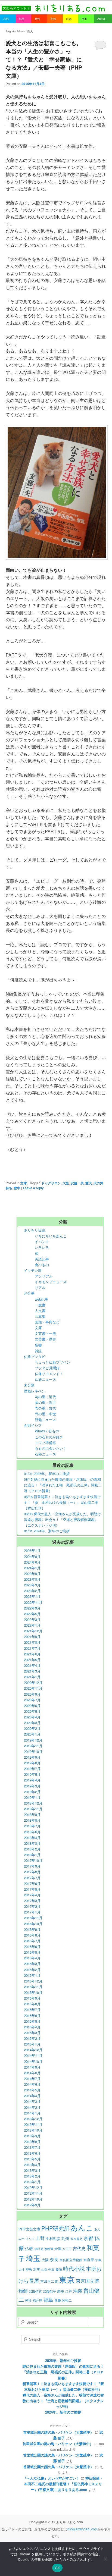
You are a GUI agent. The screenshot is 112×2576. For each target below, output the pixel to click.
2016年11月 (33, 1918)
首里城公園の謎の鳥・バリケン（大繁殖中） (58, 2432)
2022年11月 (33, 1602)
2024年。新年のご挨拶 (63, 2412)
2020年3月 (32, 1723)
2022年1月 (32, 1625)
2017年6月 (32, 1883)
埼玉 (33, 2258)
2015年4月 (32, 2027)
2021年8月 (32, 1642)
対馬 (37, 2269)
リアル (40, 1287)
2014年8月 (32, 2073)
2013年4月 (32, 2165)
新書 (38, 1345)
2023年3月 (32, 1585)
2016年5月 (32, 1952)
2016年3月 (32, 1964)
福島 (48, 2300)
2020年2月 (32, 1728)
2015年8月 (32, 2004)
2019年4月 (32, 1780)
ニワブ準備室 (45, 1443)
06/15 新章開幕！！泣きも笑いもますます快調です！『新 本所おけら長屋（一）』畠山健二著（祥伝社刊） (62, 1502)
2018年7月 (32, 1826)
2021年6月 (32, 1654)
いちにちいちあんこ (51, 1236)
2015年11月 (33, 1987)
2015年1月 (32, 2044)
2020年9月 (32, 1694)
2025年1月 (32, 1550)
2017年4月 (32, 1895)
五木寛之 (76, 2239)
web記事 (41, 1299)
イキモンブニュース (51, 1282)
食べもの (42, 1265)
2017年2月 (32, 1906)
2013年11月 (33, 2124)
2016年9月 (32, 1929)
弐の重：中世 (45, 1414)
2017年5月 (32, 1889)
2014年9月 (32, 2067)
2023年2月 (32, 1591)
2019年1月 (32, 1797)
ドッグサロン (51, 1183)
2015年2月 (32, 2038)
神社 (28, 2300)
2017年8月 (32, 1872)
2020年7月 (32, 1700)
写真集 (40, 1316)
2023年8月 (32, 1579)
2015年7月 (32, 2009)
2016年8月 (32, 1935)
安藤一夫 (77, 1183)
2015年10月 (33, 1992)
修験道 (49, 2249)
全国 (58, 2249)
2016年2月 (32, 1970)
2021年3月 (32, 1671)
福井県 (38, 2300)
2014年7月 (32, 2078)
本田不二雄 (49, 2281)
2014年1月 (32, 2113)
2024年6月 (32, 1562)
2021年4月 (32, 1665)
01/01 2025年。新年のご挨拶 (47, 1474)
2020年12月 (33, 1682)
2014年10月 (33, 2061)
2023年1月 (32, 1596)
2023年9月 (32, 1573)
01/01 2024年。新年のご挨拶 (47, 1531)
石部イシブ (33, 1425)
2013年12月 (33, 2119)
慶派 (59, 2269)
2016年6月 (32, 1946)
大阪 (66, 1183)
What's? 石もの (47, 1431)
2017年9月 (32, 1866)
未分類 (29, 1385)
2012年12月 (33, 2187)
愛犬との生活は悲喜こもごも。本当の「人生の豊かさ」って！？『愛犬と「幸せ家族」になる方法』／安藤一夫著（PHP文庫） (44, 59)
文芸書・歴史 (45, 1339)
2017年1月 (32, 1912)
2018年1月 (32, 1855)
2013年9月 (32, 2136)
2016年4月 (32, 1958)
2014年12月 (33, 2050)
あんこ (82, 2227)
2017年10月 (33, 1860)
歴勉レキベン (35, 1391)
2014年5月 (32, 2090)
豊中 (17, 1188)
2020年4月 (32, 1717)
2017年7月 (32, 1878)
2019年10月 (33, 1751)
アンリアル (44, 1276)
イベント (42, 1242)
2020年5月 (32, 1711)
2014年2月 (32, 2107)
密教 (29, 2269)
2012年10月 (33, 2199)
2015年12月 (33, 1981)
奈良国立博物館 (71, 2260)
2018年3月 (32, 1843)
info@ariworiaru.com (82, 2529)
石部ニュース (45, 1454)
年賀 (51, 2269)
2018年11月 (33, 1809)
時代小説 (74, 2268)
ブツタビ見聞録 (47, 1368)
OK (57, 2568)
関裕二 (67, 2300)
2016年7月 (32, 1941)
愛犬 (89, 1183)
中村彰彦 (53, 2238)
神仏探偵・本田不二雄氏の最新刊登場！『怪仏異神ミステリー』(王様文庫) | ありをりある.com (64, 2484)
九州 (65, 2238)
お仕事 (29, 1293)
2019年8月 (32, 1763)
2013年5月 (32, 2159)
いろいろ (42, 1247)
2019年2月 (32, 1792)
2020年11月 (33, 1688)
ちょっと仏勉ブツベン (52, 1362)
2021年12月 (33, 1631)
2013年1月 (32, 2182)
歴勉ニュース (45, 1419)
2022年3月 (32, 1619)
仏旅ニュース (45, 1379)
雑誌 (38, 1351)
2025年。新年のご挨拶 (63, 2360)
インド (30, 2239)
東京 (67, 2279)
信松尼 (39, 2249)
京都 (88, 2238)
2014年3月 (32, 2101)
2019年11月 (33, 1746)
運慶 (58, 2300)
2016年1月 (32, 1975)
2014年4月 (32, 2096)
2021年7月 (32, 1648)
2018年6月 (32, 1832)
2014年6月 (32, 2084)
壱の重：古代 (45, 1408)
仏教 (29, 2248)
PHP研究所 (55, 2228)
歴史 (61, 2291)
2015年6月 (32, 2015)
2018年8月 (32, 1820)
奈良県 (89, 2260)
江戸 (69, 2291)
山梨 (44, 2269)
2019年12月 (33, 1740)
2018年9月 (32, 1814)
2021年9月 (32, 1637)
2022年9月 (32, 1608)
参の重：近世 (45, 1402)
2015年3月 (32, 2033)
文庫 (24, 1183)
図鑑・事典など (47, 1322)
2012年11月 (33, 2193)
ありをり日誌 (35, 1230)
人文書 (40, 1311)
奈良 (54, 2259)
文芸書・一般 (45, 1333)
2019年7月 (32, 1769)
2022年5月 (32, 1614)
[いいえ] (105, 2559)
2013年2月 (32, 2176)
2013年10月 (33, 2130)
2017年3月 (32, 1901)
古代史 (79, 2248)
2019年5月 (32, 1774)
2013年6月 (32, 2153)
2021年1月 (32, 1677)
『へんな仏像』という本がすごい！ (51, 2478)
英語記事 (42, 1259)
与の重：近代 (45, 1397)
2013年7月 (32, 2147)
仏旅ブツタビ (35, 1356)
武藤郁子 (49, 2291)
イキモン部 (33, 1270)
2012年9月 (32, 2205)
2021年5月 (32, 1660)
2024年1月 (32, 1568)
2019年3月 (32, 1786)
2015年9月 (32, 1998)
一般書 (40, 1305)
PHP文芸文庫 (29, 2229)
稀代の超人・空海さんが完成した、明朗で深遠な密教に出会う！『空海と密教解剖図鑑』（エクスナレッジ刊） (63, 2401)
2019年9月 (32, 1757)
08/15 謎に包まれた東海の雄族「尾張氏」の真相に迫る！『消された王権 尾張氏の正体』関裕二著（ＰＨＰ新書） (63, 1485)
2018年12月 (33, 1803)
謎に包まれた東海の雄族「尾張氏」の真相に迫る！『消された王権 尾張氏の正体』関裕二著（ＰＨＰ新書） (63, 2372)
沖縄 (77, 2291)
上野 (40, 2238)
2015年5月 (32, 2021)
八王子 (67, 2249)
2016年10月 (33, 1924)
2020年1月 (32, 1734)
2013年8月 (32, 2142)
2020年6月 (32, 1706)
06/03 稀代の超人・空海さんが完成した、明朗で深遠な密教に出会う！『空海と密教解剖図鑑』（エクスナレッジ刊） (62, 1519)
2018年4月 (32, 1838)
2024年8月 (32, 1556)
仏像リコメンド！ (49, 1374)
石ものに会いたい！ (51, 1448)
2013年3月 (32, 2170)
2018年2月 (32, 1849)
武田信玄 (35, 2291)
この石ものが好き (49, 1437)
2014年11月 (33, 2055)
